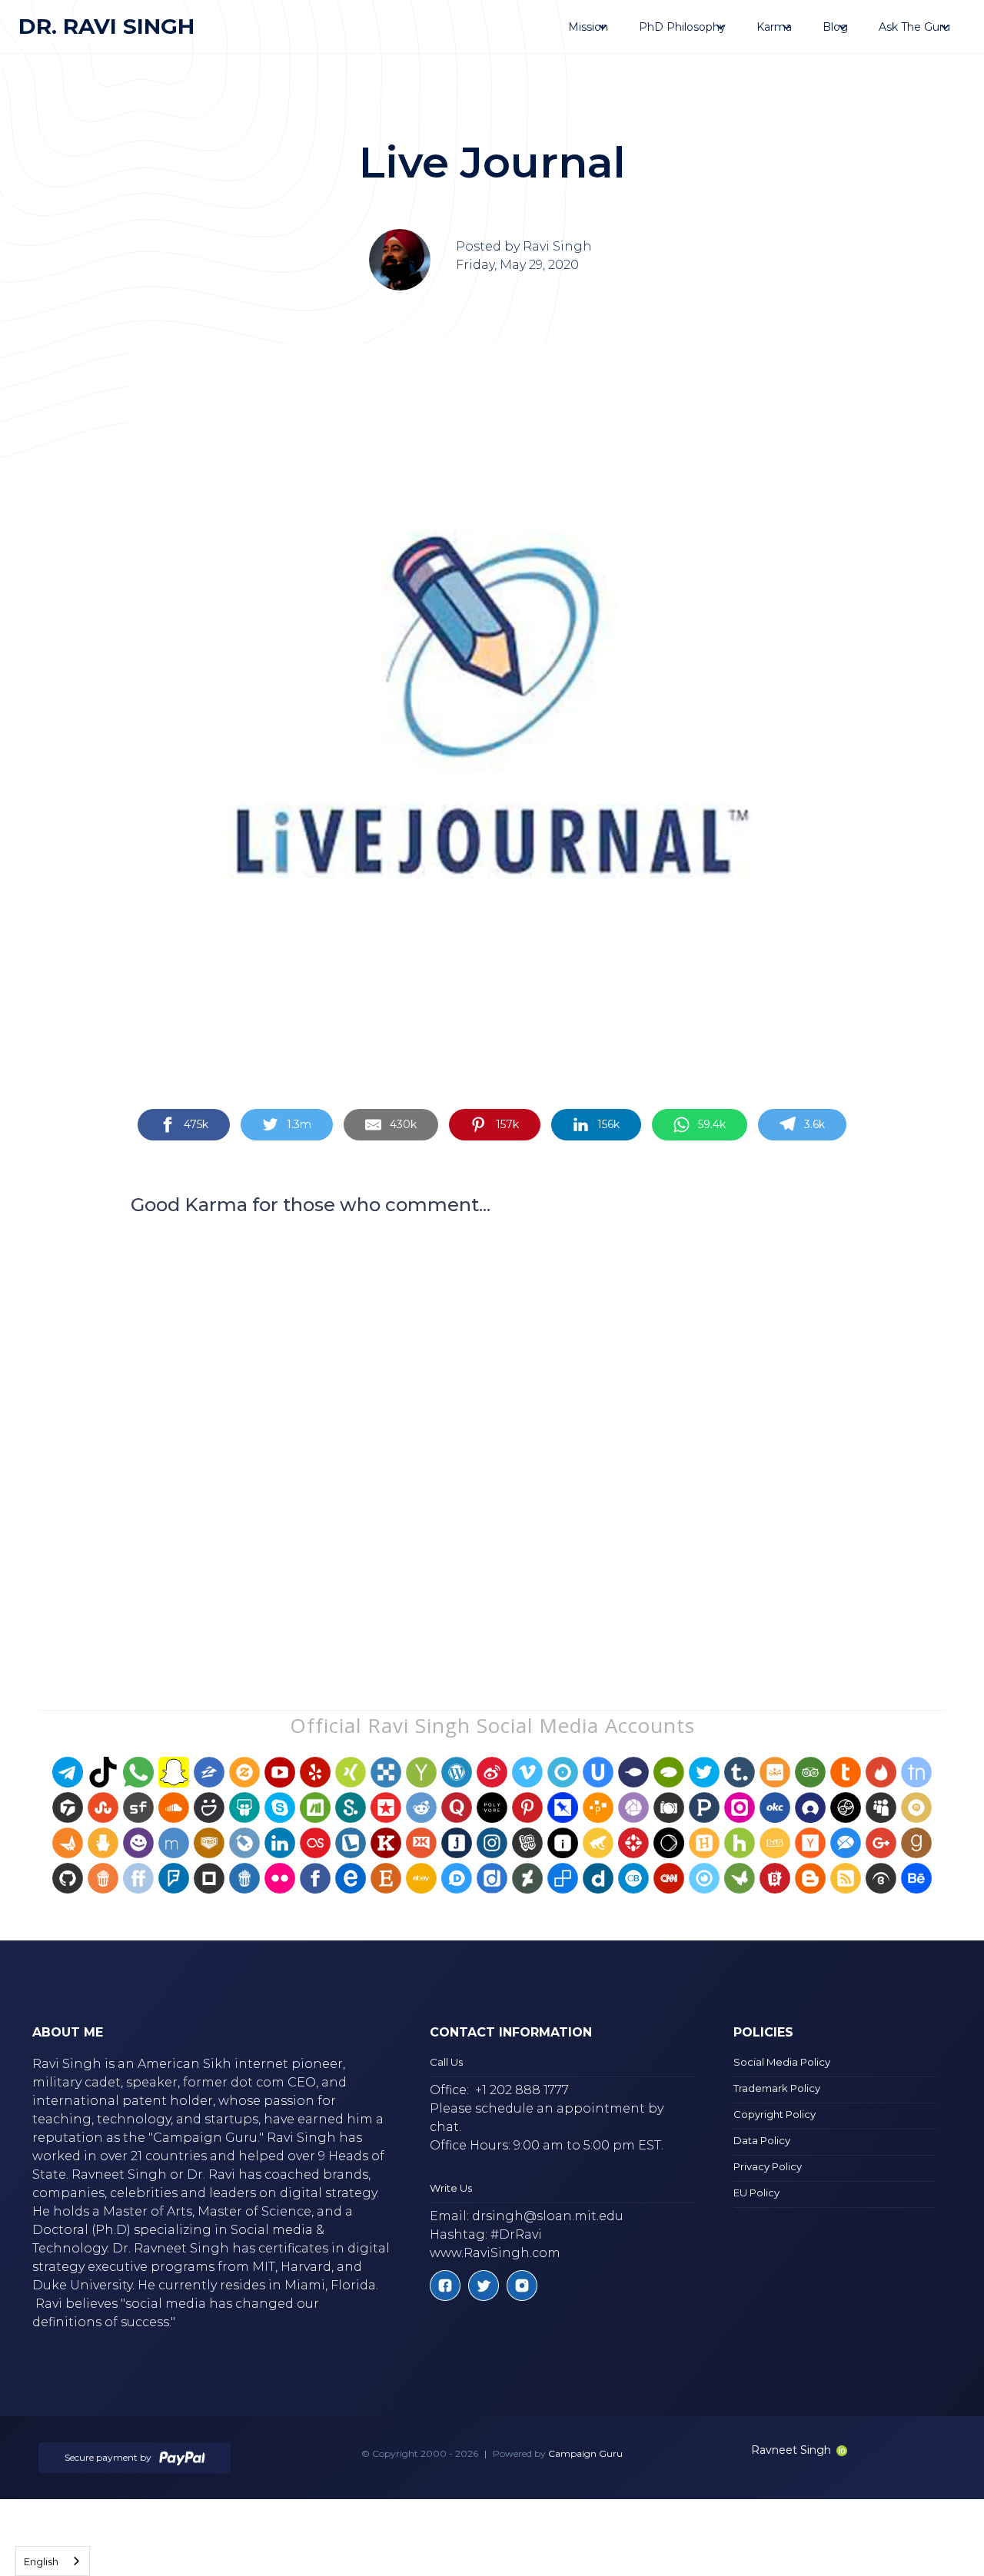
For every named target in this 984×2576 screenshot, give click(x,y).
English (41, 2561)
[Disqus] (492, 1433)
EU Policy (756, 2193)
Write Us (451, 2188)
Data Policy (762, 2140)
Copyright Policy (775, 2114)
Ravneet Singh (791, 2450)
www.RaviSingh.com (495, 2253)
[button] (588, 27)
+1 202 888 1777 (522, 2090)
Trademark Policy (777, 2088)
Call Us (446, 2062)
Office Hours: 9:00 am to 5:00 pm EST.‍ (547, 2145)
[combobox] (53, 2561)
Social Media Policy (782, 2062)
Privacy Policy (768, 2166)
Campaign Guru (585, 2453)
